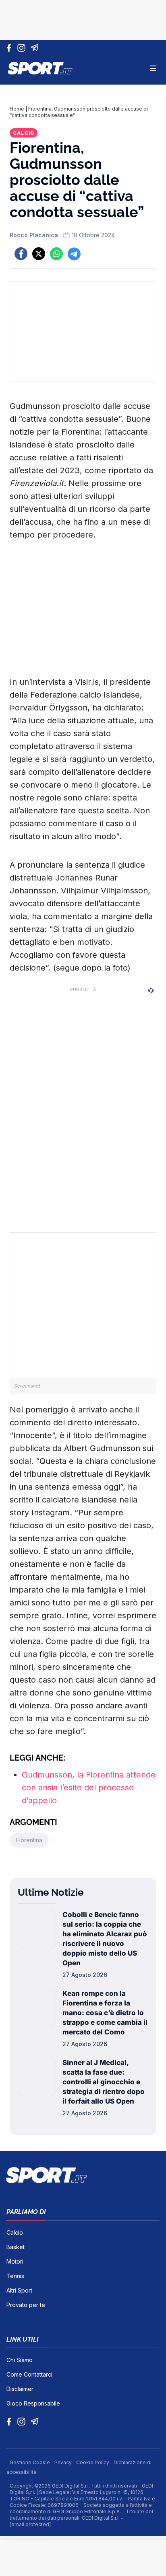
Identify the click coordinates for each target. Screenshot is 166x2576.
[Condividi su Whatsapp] (56, 254)
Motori (15, 2261)
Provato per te (26, 2305)
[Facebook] (11, 48)
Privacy (64, 2462)
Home (17, 109)
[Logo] (40, 68)
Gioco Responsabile (33, 2403)
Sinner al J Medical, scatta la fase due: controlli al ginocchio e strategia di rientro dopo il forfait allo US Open (104, 2082)
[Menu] (153, 68)
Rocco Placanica (34, 235)
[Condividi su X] (39, 254)
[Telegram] (36, 48)
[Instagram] (23, 48)
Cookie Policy (93, 2462)
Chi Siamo (20, 2360)
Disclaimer (20, 2389)
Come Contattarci (29, 2374)
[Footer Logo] (83, 2175)
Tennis (15, 2276)
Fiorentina (29, 1840)
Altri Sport (19, 2290)
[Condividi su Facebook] (21, 254)
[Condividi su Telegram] (74, 254)
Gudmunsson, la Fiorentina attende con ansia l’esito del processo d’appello (89, 1788)
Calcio (24, 133)
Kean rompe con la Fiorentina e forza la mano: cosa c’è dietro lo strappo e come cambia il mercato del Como (105, 2013)
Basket (16, 2247)
